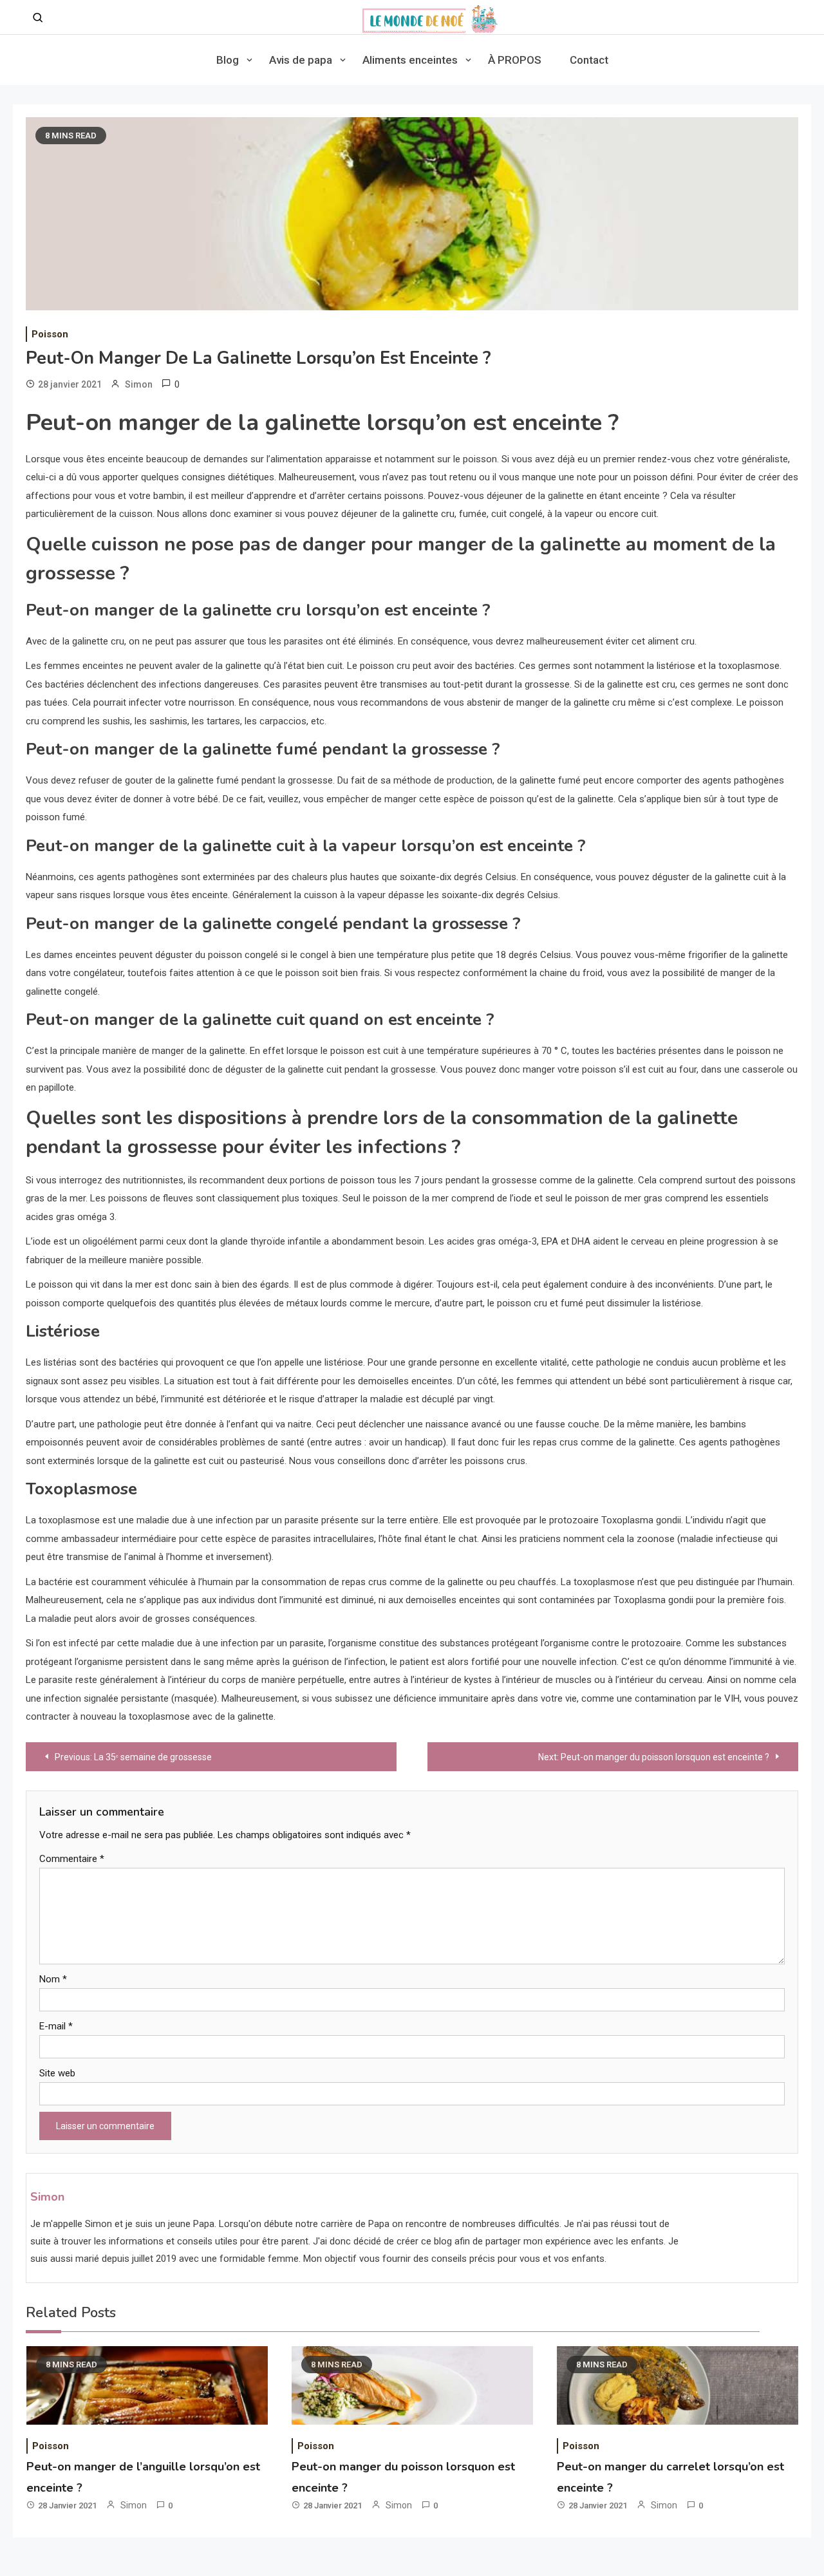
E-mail (56, 2026)
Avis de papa (301, 60)
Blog (228, 60)
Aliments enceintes (410, 60)
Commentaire (72, 1859)
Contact (589, 60)
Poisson (50, 334)
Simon (139, 384)
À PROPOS (515, 60)
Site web (57, 2073)
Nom (53, 1979)
